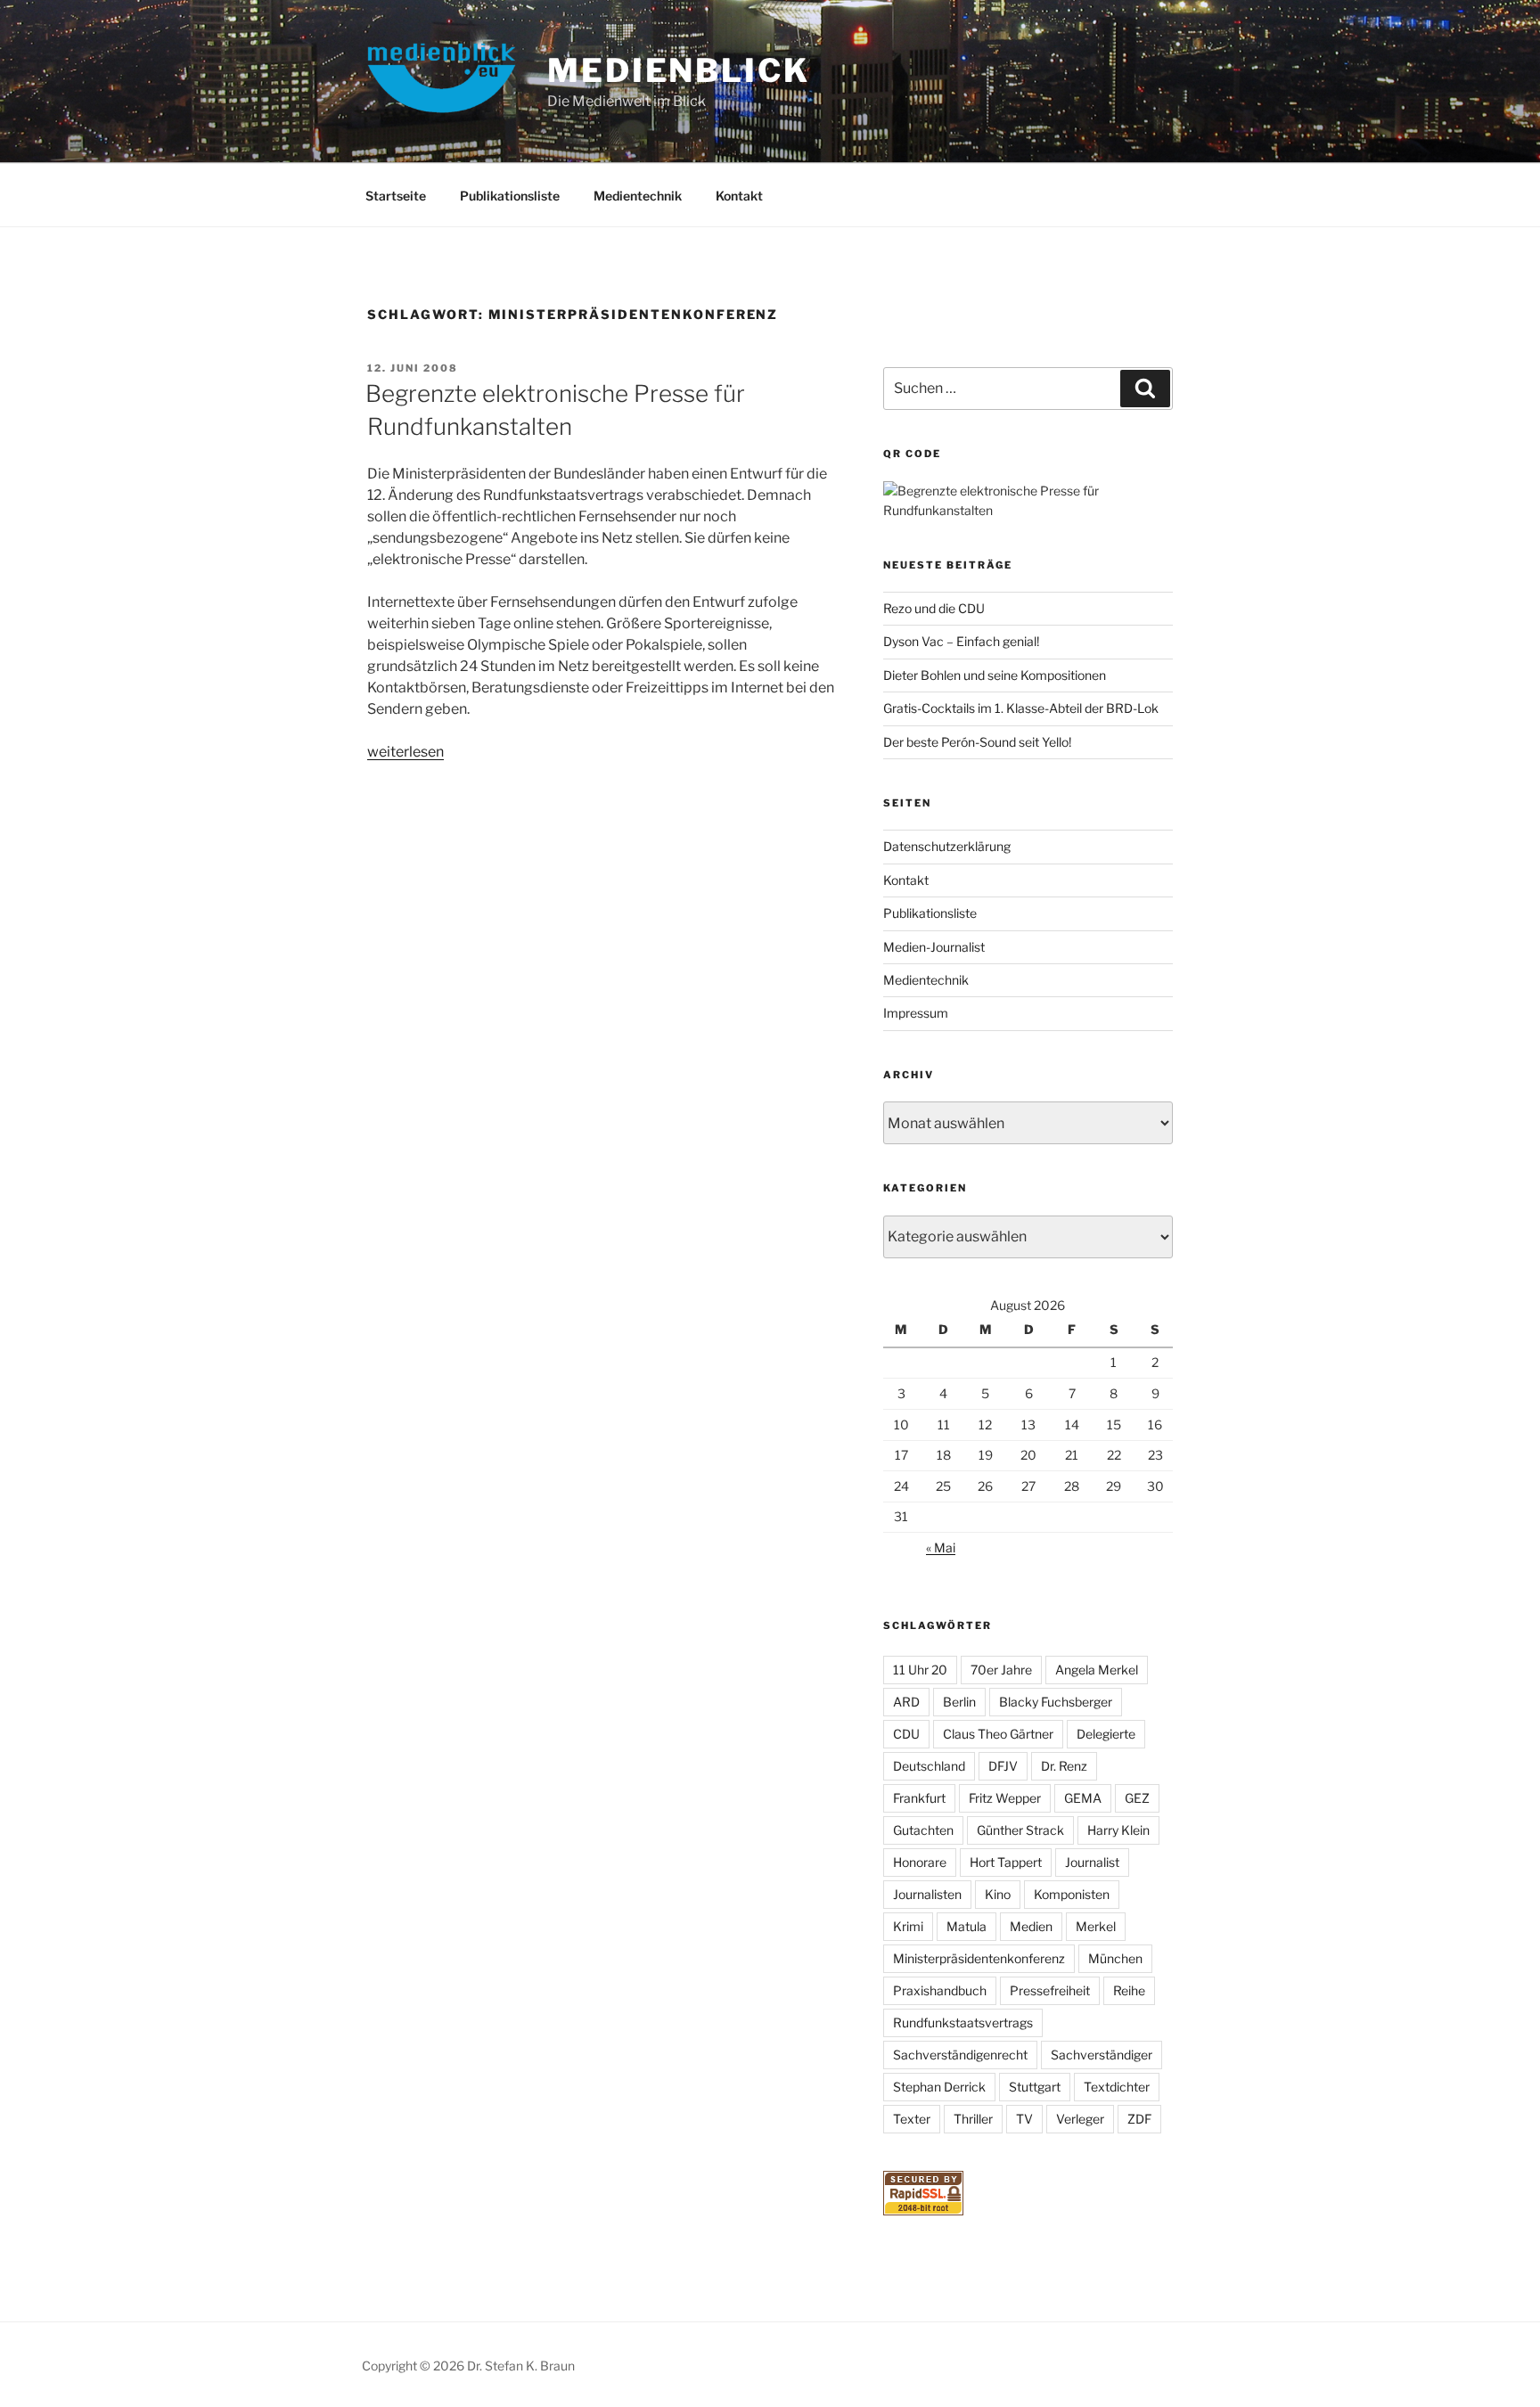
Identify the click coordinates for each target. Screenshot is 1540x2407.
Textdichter (1117, 2087)
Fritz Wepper (1005, 1798)
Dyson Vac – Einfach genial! (961, 641)
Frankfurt (919, 1798)
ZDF (1139, 2119)
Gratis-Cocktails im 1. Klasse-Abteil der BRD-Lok (1021, 708)
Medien (1031, 1926)
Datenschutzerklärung (947, 846)
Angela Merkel (1097, 1670)
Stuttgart (1035, 2087)
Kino (998, 1894)
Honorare (920, 1862)
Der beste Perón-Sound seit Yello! (977, 742)
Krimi (908, 1926)
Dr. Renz (1064, 1766)
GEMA (1083, 1798)
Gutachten (923, 1830)
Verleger (1080, 2119)
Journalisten (927, 1894)
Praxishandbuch (940, 1990)
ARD (906, 1702)
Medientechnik (638, 196)
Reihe (1129, 1990)
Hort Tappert (1006, 1862)
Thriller (973, 2119)
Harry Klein (1118, 1830)
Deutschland (929, 1766)
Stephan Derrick (939, 2087)
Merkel (1096, 1926)
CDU (906, 1734)
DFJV (1003, 1766)
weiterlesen (405, 752)
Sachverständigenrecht (960, 2055)
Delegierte (1106, 1734)
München (1115, 1958)
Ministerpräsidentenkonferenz (979, 1958)
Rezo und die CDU (934, 608)
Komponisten (1072, 1894)
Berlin (959, 1702)
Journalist (1092, 1862)
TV (1024, 2119)
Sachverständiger (1102, 2055)
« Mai (941, 1547)
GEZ (1137, 1798)
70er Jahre (1001, 1670)
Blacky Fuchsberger (1056, 1702)
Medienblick (679, 70)
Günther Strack (1020, 1830)
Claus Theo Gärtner (998, 1734)
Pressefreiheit (1050, 1990)
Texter (912, 2119)
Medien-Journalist (934, 947)
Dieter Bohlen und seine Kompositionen (995, 675)
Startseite (396, 196)
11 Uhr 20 (920, 1670)
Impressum (916, 1013)
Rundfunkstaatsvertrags (963, 2022)
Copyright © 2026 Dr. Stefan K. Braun (468, 2366)
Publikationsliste (510, 196)
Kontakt (739, 196)
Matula (967, 1926)
